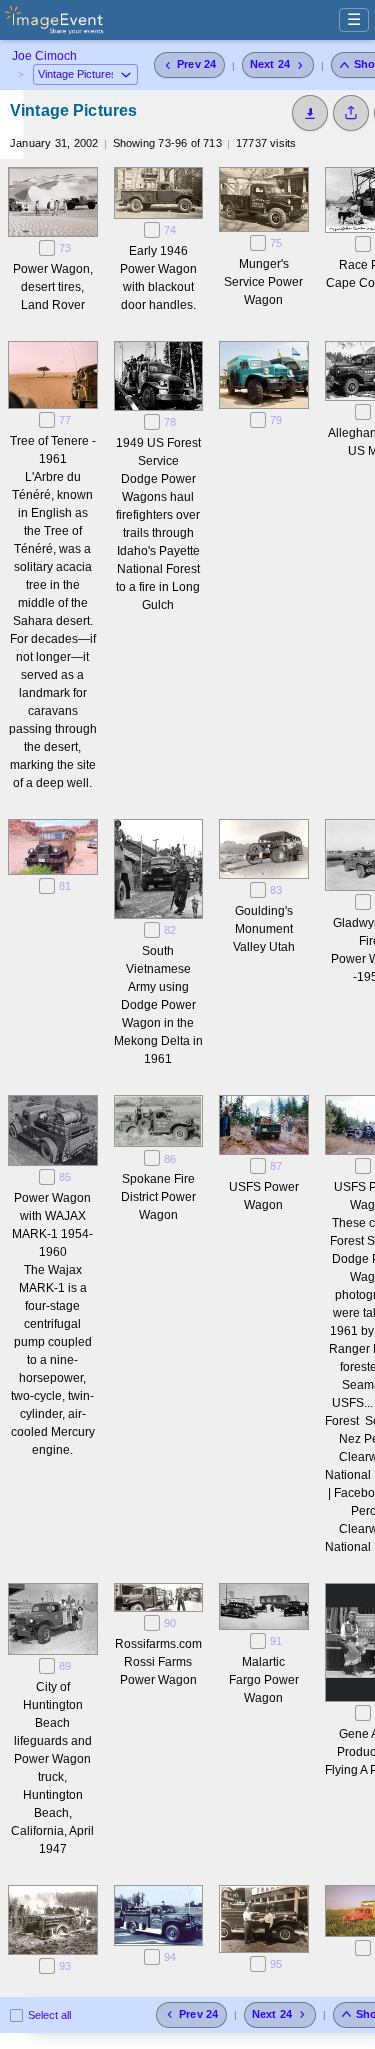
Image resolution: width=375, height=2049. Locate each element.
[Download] (310, 113)
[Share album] (351, 113)
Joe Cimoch (44, 56)
